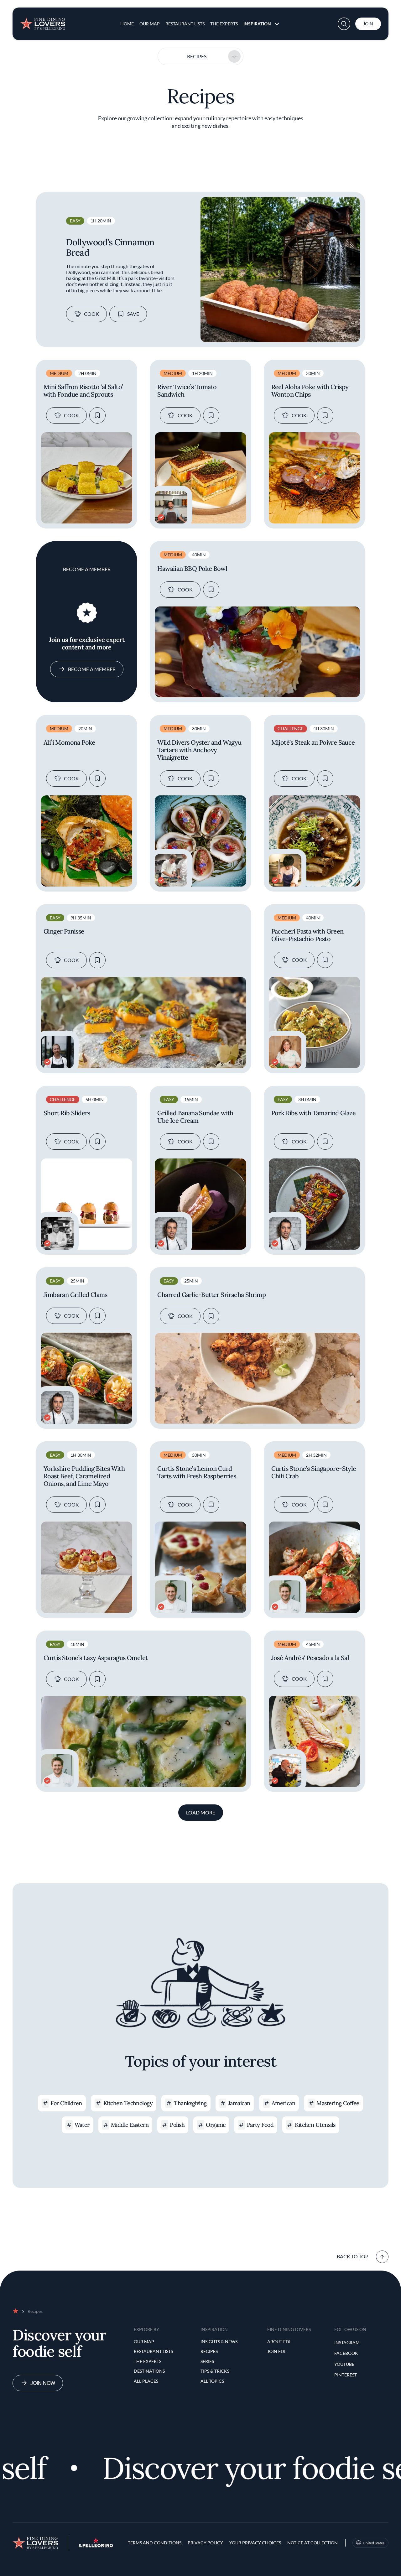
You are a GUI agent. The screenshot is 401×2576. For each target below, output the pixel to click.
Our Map (150, 24)
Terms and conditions (155, 2543)
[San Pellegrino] (96, 2545)
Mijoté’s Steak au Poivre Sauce (313, 742)
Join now (43, 2383)
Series (207, 2361)
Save (133, 314)
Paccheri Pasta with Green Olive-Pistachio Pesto (307, 935)
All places (146, 2381)
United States (374, 2543)
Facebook (346, 2353)
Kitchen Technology (128, 2103)
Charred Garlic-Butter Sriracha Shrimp (211, 1295)
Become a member (92, 669)
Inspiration (257, 24)
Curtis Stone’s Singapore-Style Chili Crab (314, 1472)
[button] (344, 24)
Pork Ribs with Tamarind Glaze (314, 1113)
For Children (66, 2103)
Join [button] (368, 24)
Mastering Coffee (338, 2103)
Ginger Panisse (64, 931)
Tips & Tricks (215, 2371)
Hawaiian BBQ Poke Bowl (192, 569)
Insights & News (219, 2342)
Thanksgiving (190, 2103)
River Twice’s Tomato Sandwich (187, 391)
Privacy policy (205, 2543)
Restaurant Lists (185, 24)
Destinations (149, 2371)
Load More (201, 1812)
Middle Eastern (130, 2125)
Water (82, 2125)
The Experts (224, 24)
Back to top (353, 2256)
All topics (212, 2381)
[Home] (43, 21)
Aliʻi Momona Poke (69, 742)
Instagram (347, 2342)
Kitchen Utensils (315, 2125)
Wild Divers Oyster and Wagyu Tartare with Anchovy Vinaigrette (199, 750)
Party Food (260, 2125)
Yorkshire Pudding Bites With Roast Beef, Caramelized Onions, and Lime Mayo (84, 1476)
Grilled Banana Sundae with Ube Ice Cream (195, 1117)
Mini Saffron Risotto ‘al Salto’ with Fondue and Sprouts (83, 391)
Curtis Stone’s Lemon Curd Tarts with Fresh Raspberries (197, 1472)
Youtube (344, 2364)
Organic (216, 2125)
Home (127, 24)
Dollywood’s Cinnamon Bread (110, 247)
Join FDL (277, 2351)
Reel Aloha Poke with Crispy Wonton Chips (310, 391)
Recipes (197, 56)
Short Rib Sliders (67, 1113)
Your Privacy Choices (255, 2543)
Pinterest (346, 2375)
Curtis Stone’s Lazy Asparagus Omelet (96, 1658)
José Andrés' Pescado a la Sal (310, 1658)
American (284, 2103)
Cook (91, 314)
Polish (177, 2125)
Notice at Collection (312, 2543)
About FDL (279, 2342)
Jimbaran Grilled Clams (76, 1295)
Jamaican (239, 2103)
